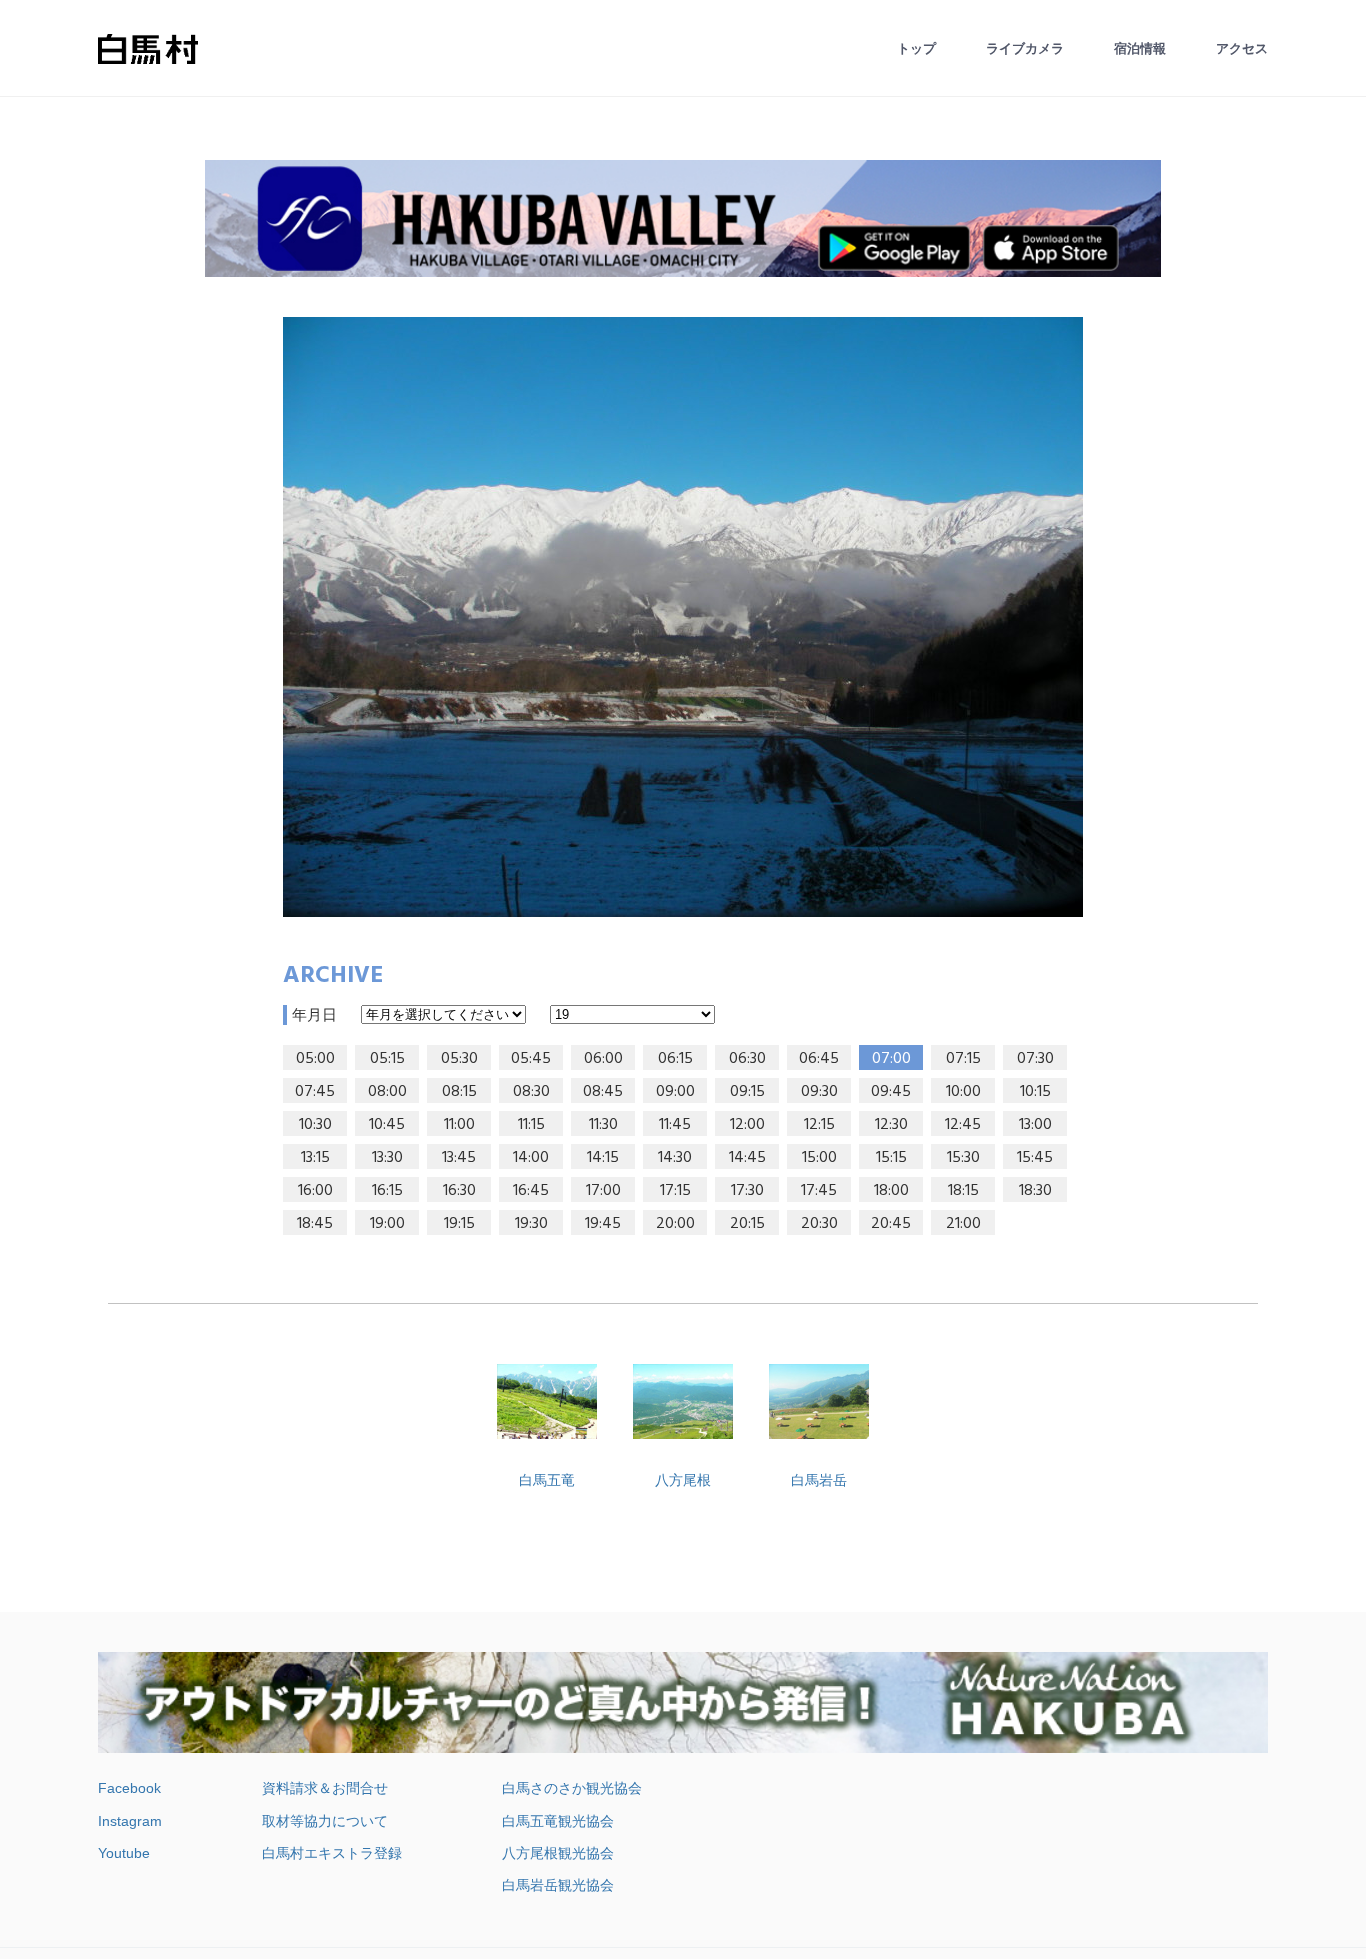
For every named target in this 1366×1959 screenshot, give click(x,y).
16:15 (387, 1191)
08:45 (603, 1092)
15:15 (891, 1158)
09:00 (675, 1092)
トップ (916, 48)
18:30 (1035, 1191)
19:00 (387, 1224)
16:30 (459, 1191)
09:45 (891, 1092)
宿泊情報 (1140, 48)
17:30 (747, 1191)
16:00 (315, 1191)
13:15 (315, 1158)
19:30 (531, 1224)
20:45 (891, 1224)
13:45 (459, 1158)
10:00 (963, 1092)
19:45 (603, 1224)
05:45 (531, 1059)
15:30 (963, 1158)
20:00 (675, 1224)
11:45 (675, 1125)
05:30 (459, 1059)
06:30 (747, 1059)
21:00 (963, 1224)
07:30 (1035, 1059)
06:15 (675, 1059)
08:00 (387, 1092)
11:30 (603, 1125)
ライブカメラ (1025, 48)
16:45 (531, 1191)
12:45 (963, 1125)
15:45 (1035, 1158)
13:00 (1035, 1125)
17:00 (603, 1191)
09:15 (747, 1092)
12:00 (747, 1125)
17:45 (819, 1191)
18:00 (891, 1191)
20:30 (819, 1224)
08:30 (531, 1092)
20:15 (747, 1224)
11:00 (459, 1125)
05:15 (387, 1059)
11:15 (531, 1125)
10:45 (387, 1125)
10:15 (1035, 1092)
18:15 (963, 1191)
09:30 (819, 1092)
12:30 (891, 1125)
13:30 (387, 1158)
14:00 (531, 1158)
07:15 (963, 1059)
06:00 (603, 1059)
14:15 (603, 1158)
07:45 (315, 1092)
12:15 (819, 1125)
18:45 (315, 1224)
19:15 (459, 1224)
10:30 (315, 1125)
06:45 (819, 1059)
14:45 (747, 1158)
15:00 (819, 1158)
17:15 (675, 1191)
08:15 (459, 1092)
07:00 (891, 1059)
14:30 (675, 1158)
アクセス (1242, 48)
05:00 (315, 1059)
